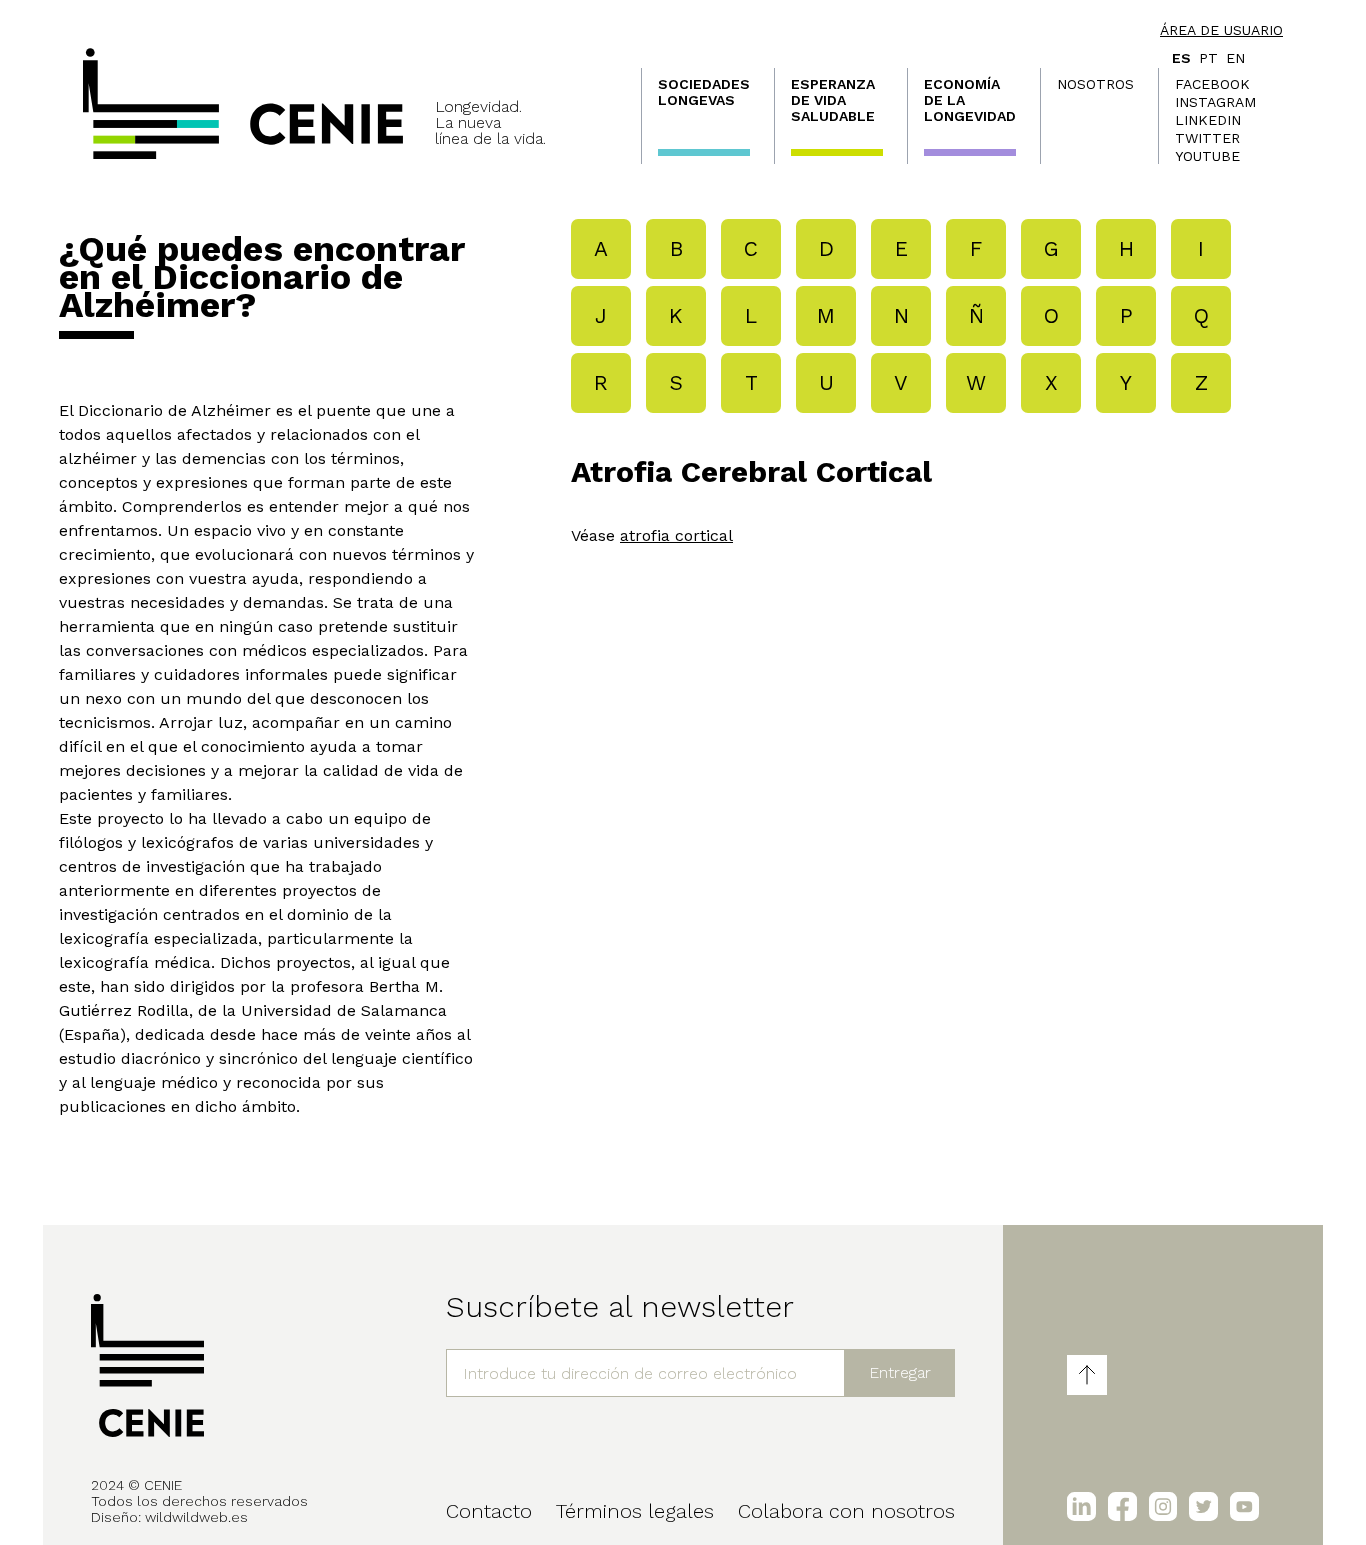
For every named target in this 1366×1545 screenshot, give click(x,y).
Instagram (1215, 102)
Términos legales (635, 1511)
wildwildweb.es (196, 1517)
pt (1208, 58)
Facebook (1212, 84)
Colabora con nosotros (846, 1511)
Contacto (489, 1511)
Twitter (1207, 138)
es (1181, 58)
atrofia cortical (676, 535)
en (1235, 58)
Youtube (1207, 156)
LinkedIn (1208, 120)
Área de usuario (1221, 30)
